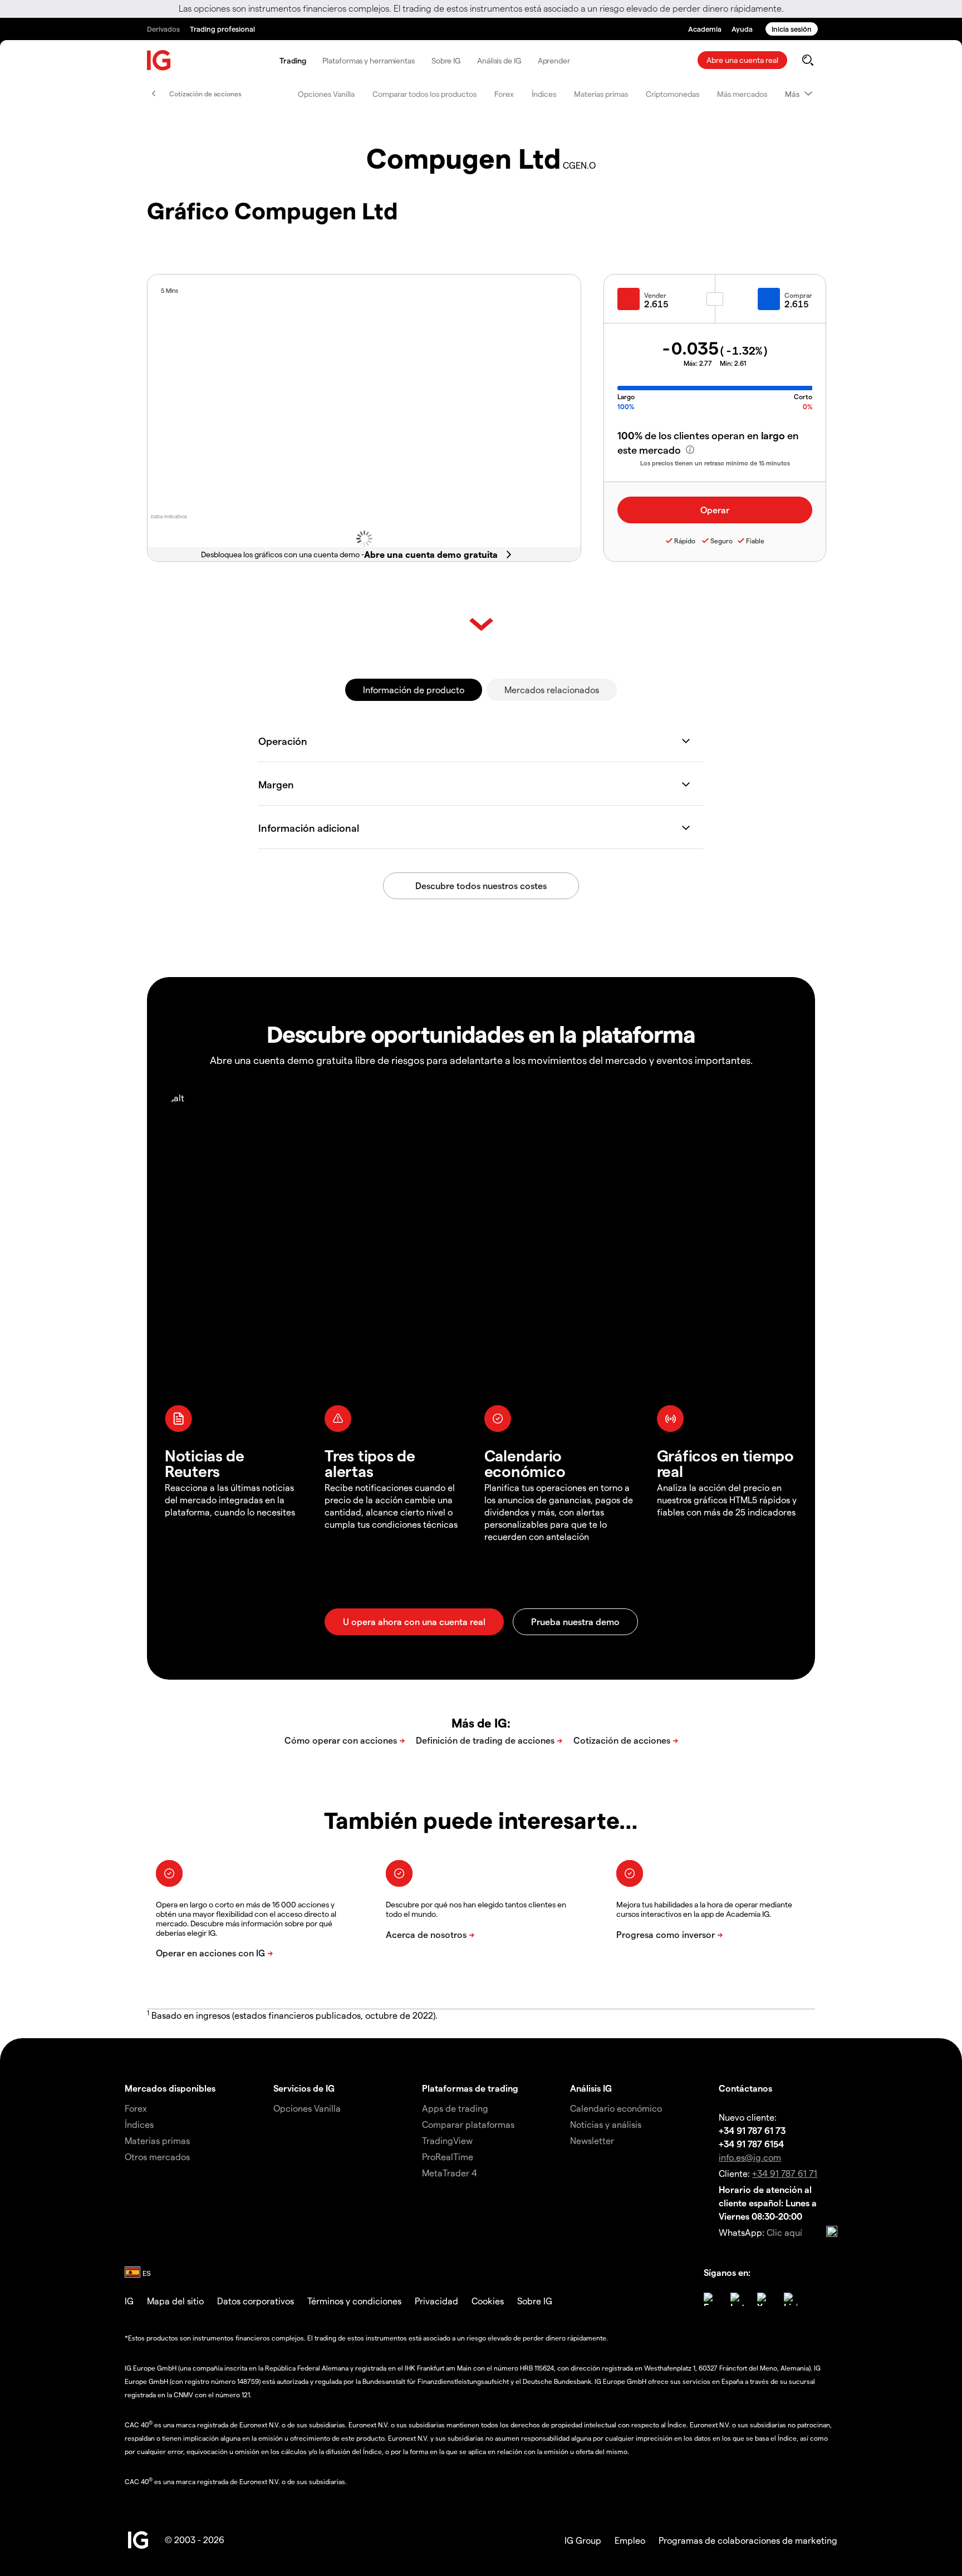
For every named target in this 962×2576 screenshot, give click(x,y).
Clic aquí (784, 2232)
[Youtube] (764, 2299)
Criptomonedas (673, 94)
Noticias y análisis (606, 2124)
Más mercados (742, 94)
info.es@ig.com (750, 2157)
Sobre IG (446, 60)
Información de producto (414, 690)
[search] (808, 60)
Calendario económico (616, 2108)
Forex (504, 94)
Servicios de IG (304, 2088)
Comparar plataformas (468, 2124)
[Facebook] (710, 2299)
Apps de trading (455, 2108)
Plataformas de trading (470, 2088)
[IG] (159, 60)
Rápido (685, 541)
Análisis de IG (499, 60)
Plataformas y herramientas (368, 60)
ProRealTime (448, 2157)
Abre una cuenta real (742, 60)
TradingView (447, 2140)
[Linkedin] (791, 2299)
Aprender (554, 60)
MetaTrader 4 (450, 2173)
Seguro (721, 541)
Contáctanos (745, 2088)
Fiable (755, 541)
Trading (293, 60)
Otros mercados (157, 2157)
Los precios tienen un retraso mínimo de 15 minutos (715, 463)
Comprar (798, 295)
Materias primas (601, 94)
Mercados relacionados (552, 690)
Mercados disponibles (170, 2088)
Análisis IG (591, 2088)
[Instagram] (737, 2299)
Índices (544, 94)
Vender (655, 295)
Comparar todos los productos (424, 94)
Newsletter (592, 2140)
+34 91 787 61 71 (785, 2173)
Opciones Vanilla (326, 94)
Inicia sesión (792, 29)
